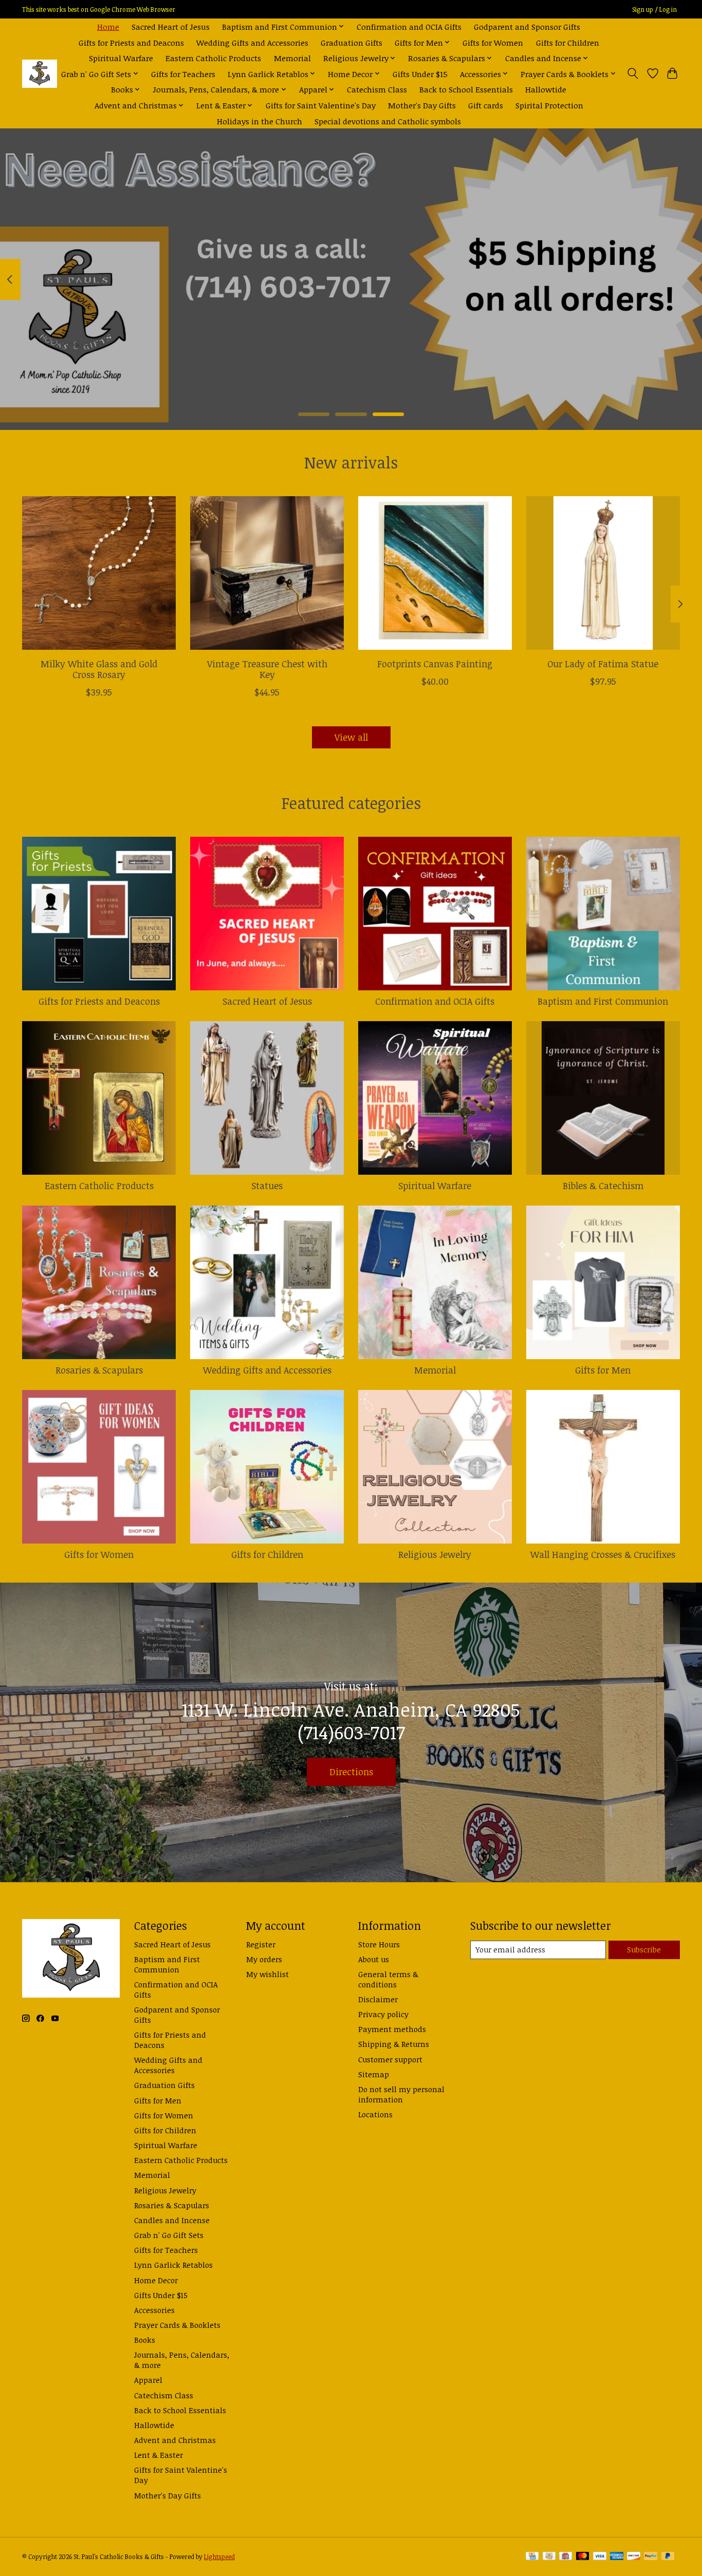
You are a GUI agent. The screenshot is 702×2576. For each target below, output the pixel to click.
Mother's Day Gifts (422, 105)
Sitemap (374, 2074)
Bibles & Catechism (603, 1186)
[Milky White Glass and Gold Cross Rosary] (99, 573)
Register (261, 1944)
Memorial (292, 58)
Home (108, 26)
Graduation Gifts (352, 42)
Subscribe (644, 1949)
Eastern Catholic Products (213, 58)
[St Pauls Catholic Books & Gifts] (40, 74)
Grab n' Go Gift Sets (169, 2235)
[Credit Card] (532, 2557)
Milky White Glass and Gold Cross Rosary (99, 669)
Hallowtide (546, 89)
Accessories (154, 2310)
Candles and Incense (172, 2220)
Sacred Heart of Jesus (171, 26)
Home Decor (156, 2280)
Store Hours (379, 1944)
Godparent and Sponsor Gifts (527, 26)
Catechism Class (377, 89)
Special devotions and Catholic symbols (388, 121)
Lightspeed (219, 2557)
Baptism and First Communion (603, 1001)
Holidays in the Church (260, 121)
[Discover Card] (634, 2557)
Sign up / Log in (654, 10)
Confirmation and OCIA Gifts (409, 26)
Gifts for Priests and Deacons (131, 42)
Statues (267, 1186)
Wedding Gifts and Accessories (252, 42)
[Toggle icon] (633, 73)
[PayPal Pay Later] (668, 2557)
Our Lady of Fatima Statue (603, 664)
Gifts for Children (568, 42)
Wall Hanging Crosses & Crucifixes (603, 1554)
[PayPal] (651, 2557)
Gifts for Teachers (183, 74)
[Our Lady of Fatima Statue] (603, 573)
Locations (375, 2114)
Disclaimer (378, 1999)
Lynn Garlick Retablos (173, 2265)
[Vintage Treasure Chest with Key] (267, 573)
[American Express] (617, 2557)
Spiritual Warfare (121, 58)
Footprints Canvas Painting (435, 664)
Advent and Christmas (175, 2440)
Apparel (148, 2380)
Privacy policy (383, 2014)
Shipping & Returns (394, 2044)
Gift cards (486, 105)
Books (145, 2340)
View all (351, 737)
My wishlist (267, 1974)
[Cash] (549, 2557)
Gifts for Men (603, 1370)
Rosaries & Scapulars (99, 1370)
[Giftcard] (566, 2557)
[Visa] (600, 2557)
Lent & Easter (159, 2455)
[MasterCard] (583, 2557)
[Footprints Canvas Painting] (435, 573)
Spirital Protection (549, 105)
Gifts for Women (493, 42)
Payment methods (392, 2029)
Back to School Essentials (466, 89)
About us (374, 1959)
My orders (264, 1959)
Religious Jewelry (435, 1554)
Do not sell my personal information (401, 2094)
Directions (351, 1772)
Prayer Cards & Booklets (177, 2325)
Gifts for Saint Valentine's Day (321, 105)
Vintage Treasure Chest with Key (267, 669)
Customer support (390, 2059)
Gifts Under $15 (420, 74)
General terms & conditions (388, 1979)
